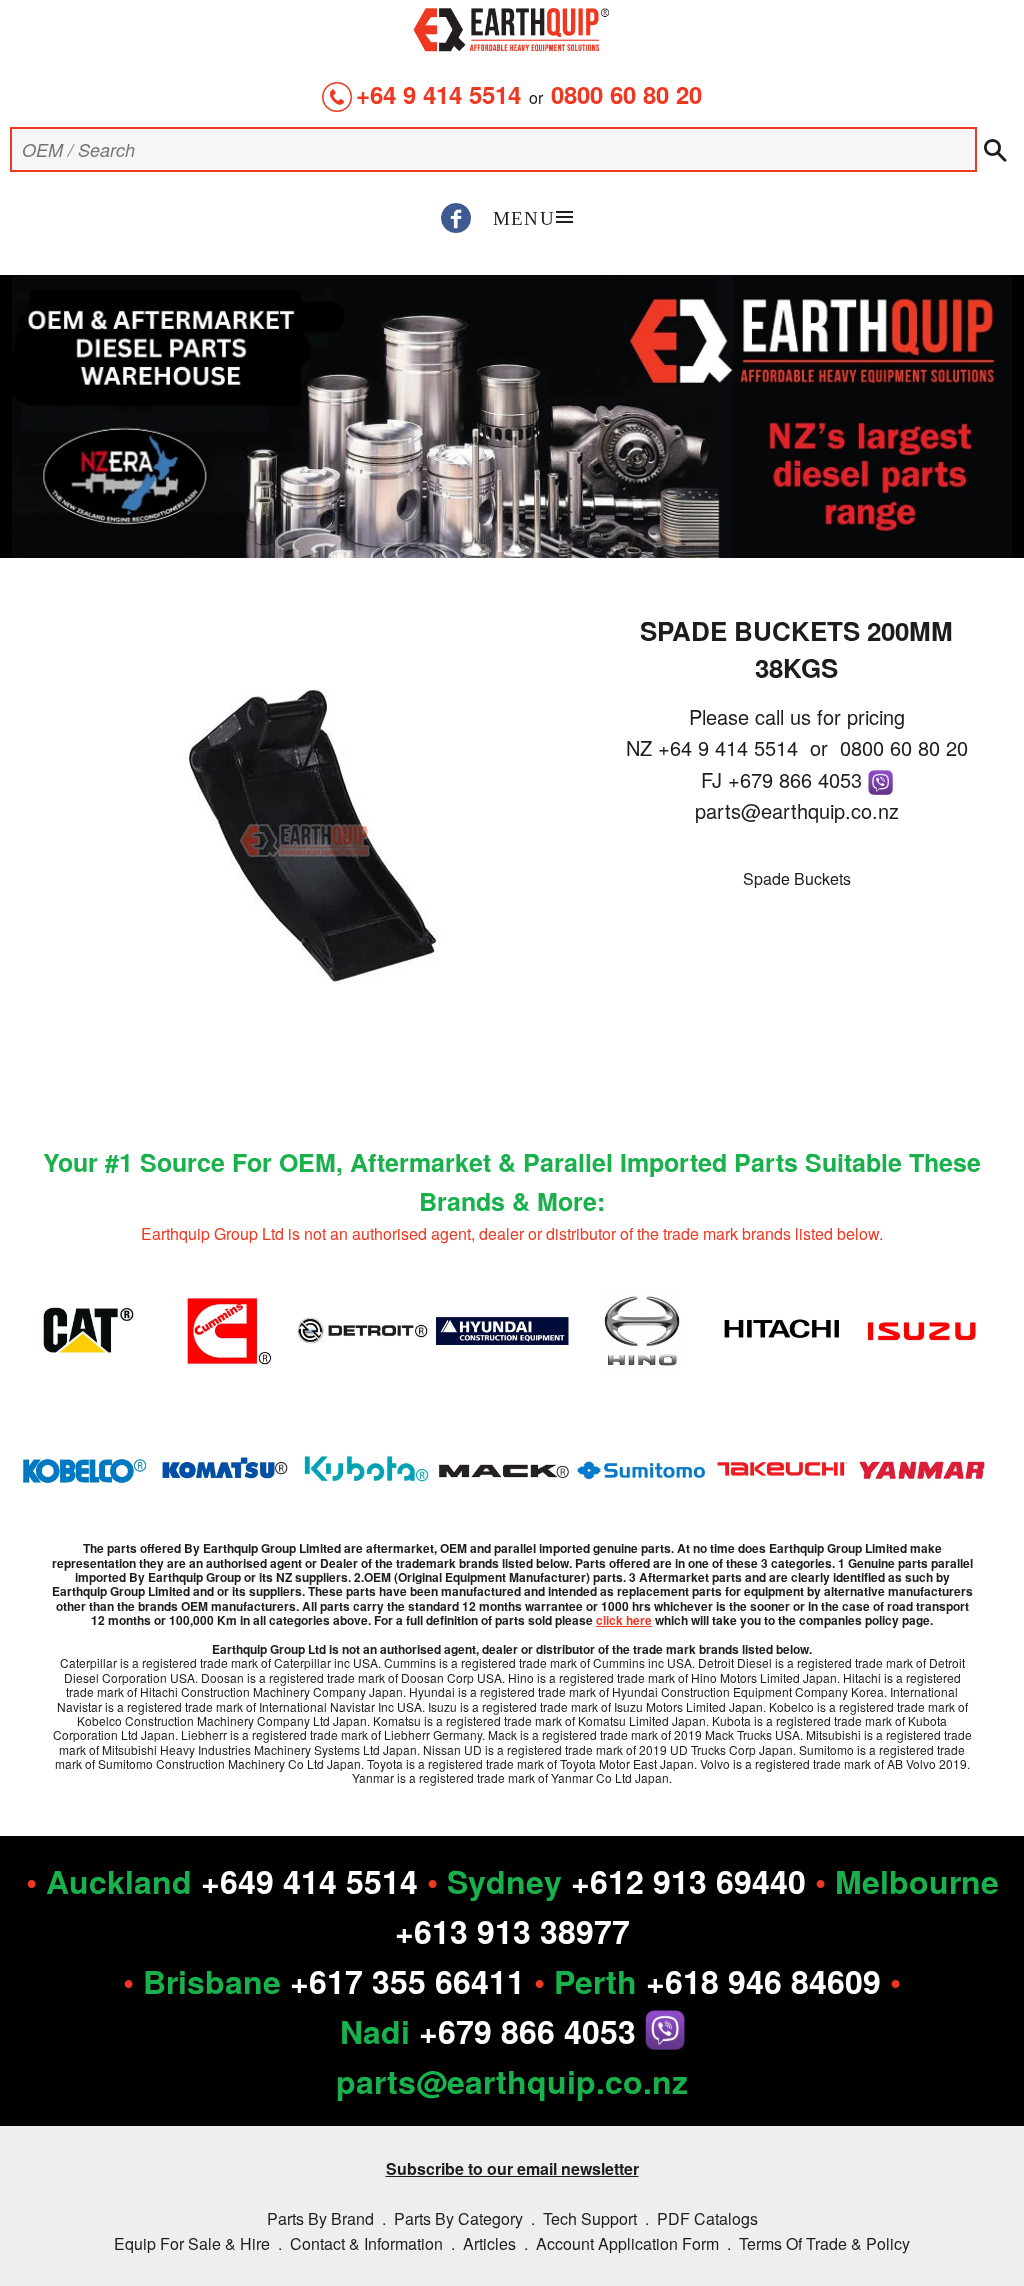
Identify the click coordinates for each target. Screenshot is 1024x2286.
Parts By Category (458, 2218)
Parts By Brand (320, 2218)
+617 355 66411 (407, 1981)
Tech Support (590, 2218)
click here (624, 1620)
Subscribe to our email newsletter (512, 2168)
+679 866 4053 (798, 779)
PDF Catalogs (707, 2218)
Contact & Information (366, 2243)
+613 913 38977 (512, 1931)
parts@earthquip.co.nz (797, 810)
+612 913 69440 (688, 1881)
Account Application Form (627, 2243)
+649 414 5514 (309, 1881)
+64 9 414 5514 (438, 94)
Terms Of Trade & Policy (824, 2243)
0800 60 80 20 (626, 94)
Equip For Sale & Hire (192, 2243)
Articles (489, 2243)
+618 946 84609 (763, 1981)
